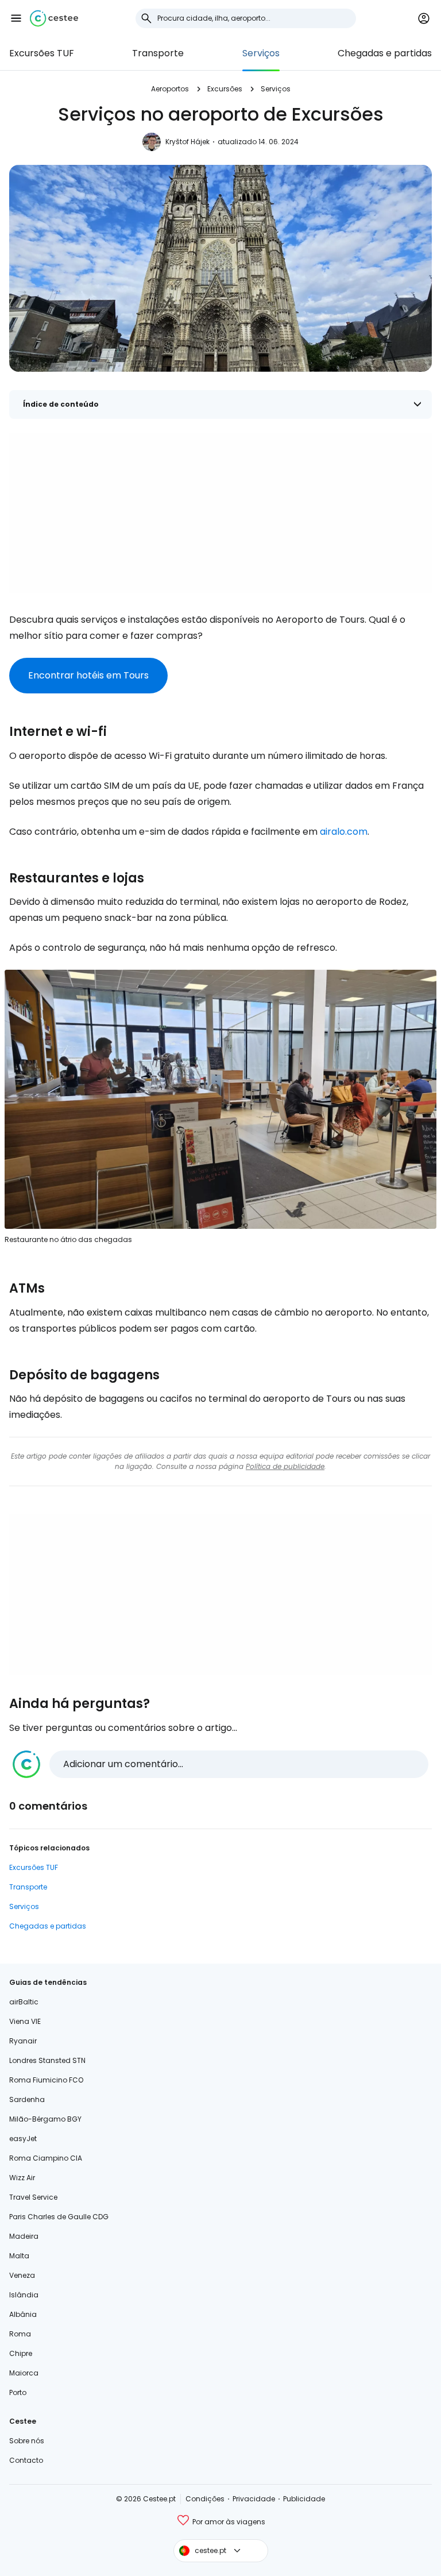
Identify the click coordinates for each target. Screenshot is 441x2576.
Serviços (261, 53)
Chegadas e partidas (385, 53)
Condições (205, 2499)
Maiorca (24, 2373)
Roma (20, 2334)
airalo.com (344, 832)
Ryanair (23, 2041)
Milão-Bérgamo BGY (45, 2119)
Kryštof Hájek (187, 142)
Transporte (158, 53)
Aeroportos (170, 89)
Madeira (24, 2236)
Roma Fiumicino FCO (46, 2080)
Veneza (22, 2275)
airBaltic (24, 2002)
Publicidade (304, 2499)
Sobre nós (27, 2441)
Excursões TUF (42, 53)
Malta (19, 2256)
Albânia (23, 2314)
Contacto (26, 2460)
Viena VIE (25, 2021)
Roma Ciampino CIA (46, 2158)
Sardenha (27, 2099)
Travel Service (33, 2197)
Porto (18, 2392)
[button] (16, 18)
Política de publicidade (285, 1466)
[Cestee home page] (54, 18)
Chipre (21, 2353)
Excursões (225, 89)
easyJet (23, 2139)
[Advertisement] (220, 513)
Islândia (24, 2295)
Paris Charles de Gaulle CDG (59, 2217)
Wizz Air (22, 2178)
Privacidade (254, 2499)
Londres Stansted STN (47, 2060)
